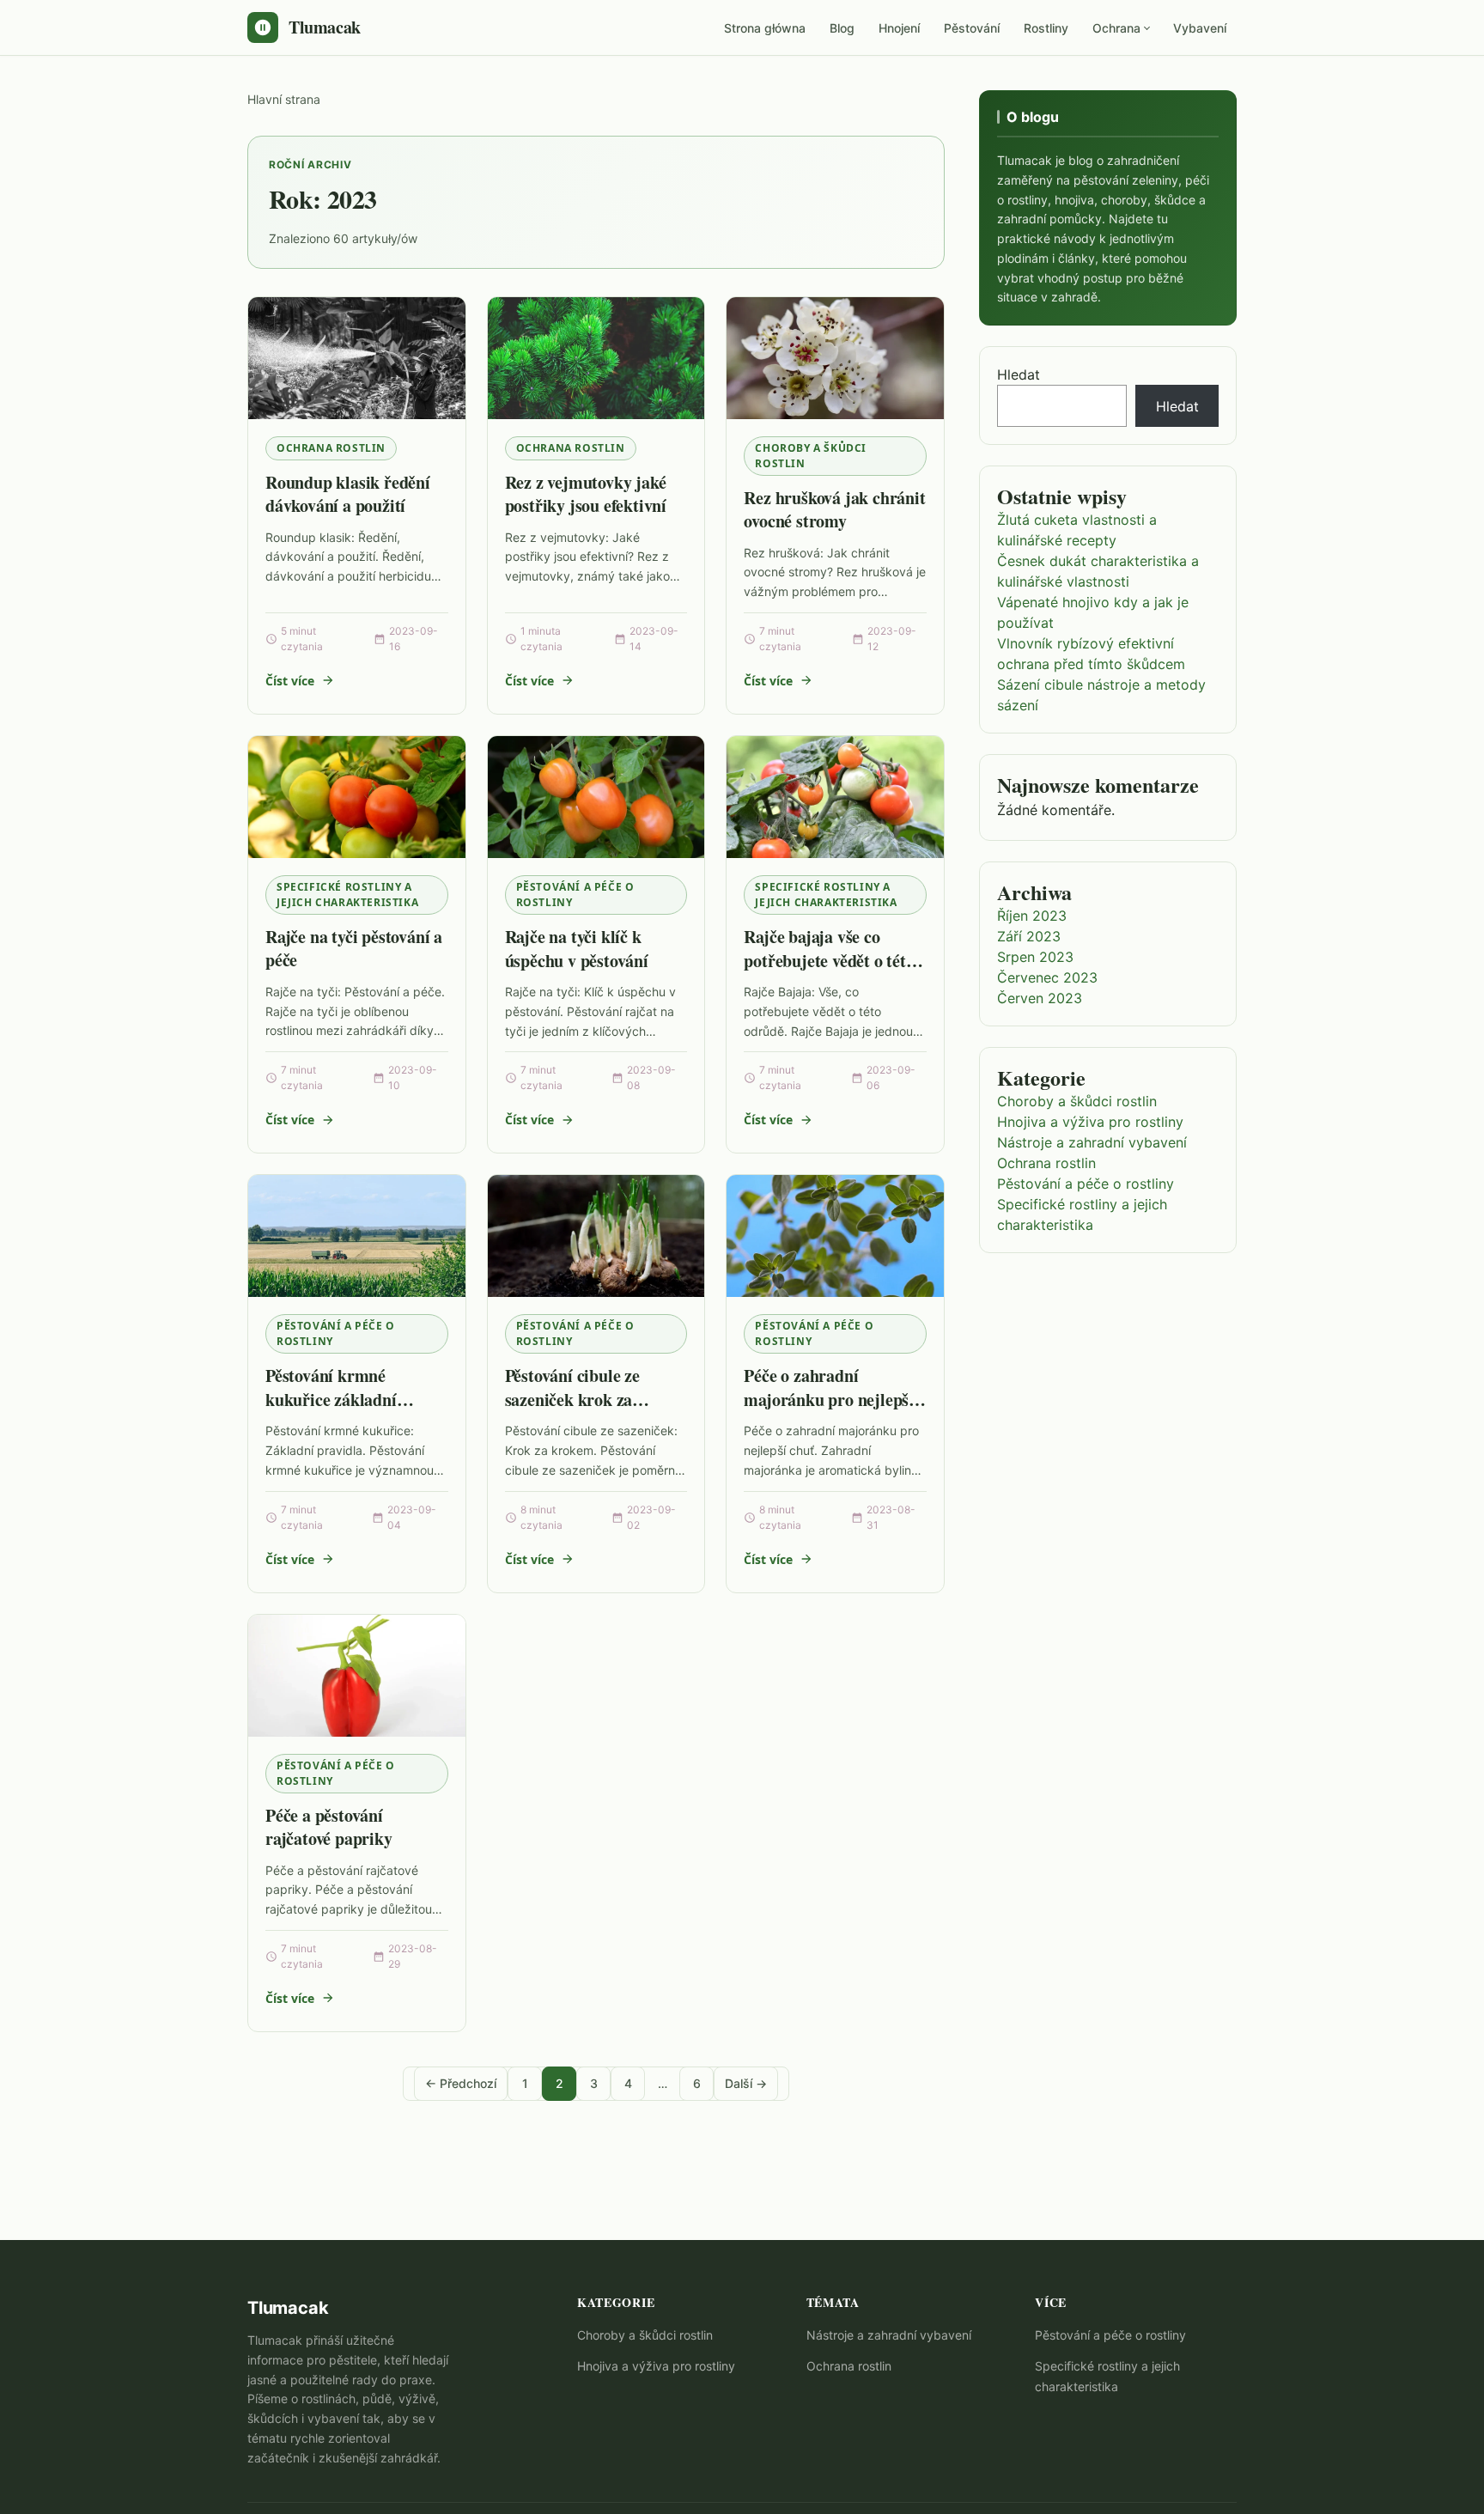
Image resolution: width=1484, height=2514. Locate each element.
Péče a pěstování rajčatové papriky (329, 1827)
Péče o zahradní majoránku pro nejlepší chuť (829, 1399)
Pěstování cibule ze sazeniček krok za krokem (572, 1399)
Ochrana (1116, 28)
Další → (746, 2083)
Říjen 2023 (1032, 916)
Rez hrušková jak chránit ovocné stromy (834, 510)
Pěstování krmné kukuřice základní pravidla (331, 1399)
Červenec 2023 (1047, 977)
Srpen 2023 (1035, 957)
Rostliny (1046, 28)
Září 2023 (1029, 936)
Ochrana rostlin (331, 448)
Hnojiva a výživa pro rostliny (1090, 1122)
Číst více (290, 681)
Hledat (1019, 374)
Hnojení (899, 28)
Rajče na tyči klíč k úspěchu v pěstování (577, 949)
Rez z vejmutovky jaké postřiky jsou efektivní (586, 494)
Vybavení (1200, 28)
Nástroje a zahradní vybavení (1092, 1142)
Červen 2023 (1040, 998)
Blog (842, 28)
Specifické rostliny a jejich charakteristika (347, 895)
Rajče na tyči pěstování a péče (354, 949)
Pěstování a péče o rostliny (575, 895)
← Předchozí (461, 2083)
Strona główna (765, 28)
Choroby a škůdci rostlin (811, 456)
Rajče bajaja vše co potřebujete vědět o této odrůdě (829, 960)
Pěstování (972, 28)
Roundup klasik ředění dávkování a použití (348, 494)
